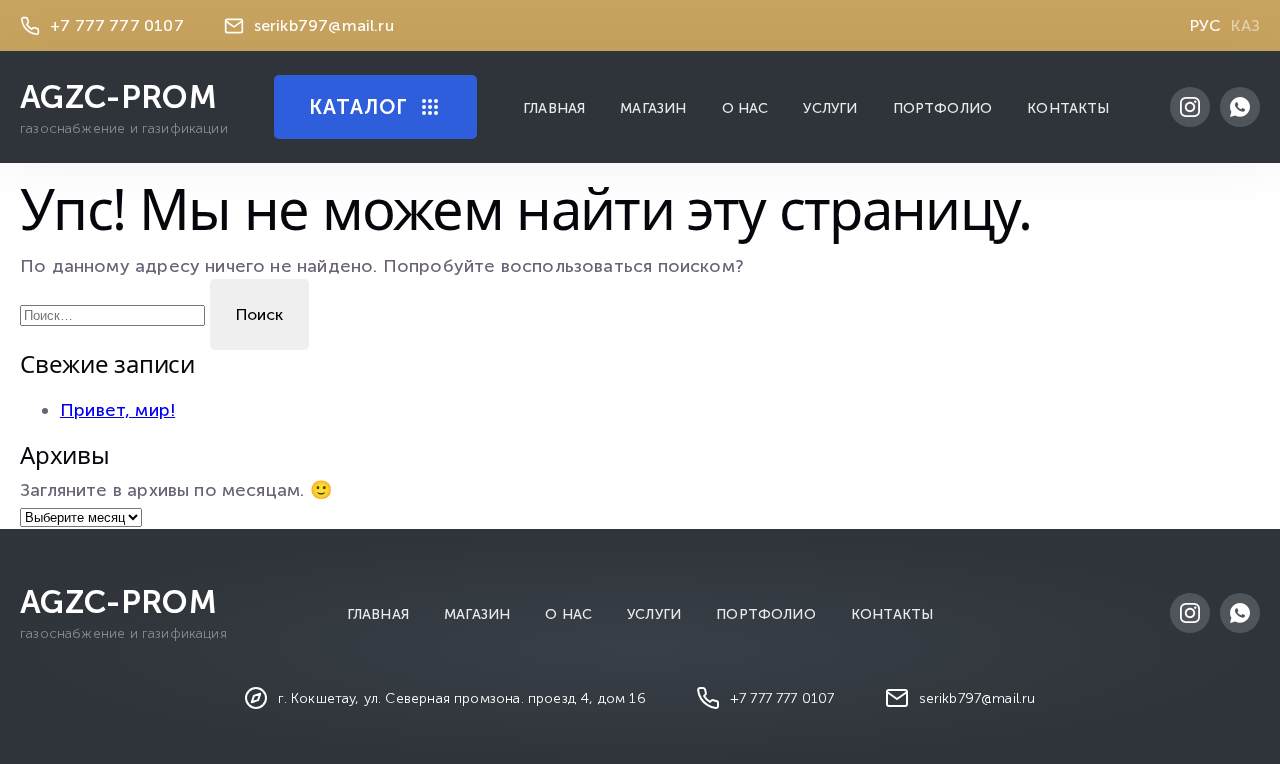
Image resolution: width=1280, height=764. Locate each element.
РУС (1206, 25)
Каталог (358, 107)
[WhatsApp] (1240, 107)
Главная (554, 108)
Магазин (653, 108)
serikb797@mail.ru (324, 25)
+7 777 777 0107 (117, 25)
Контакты (1068, 108)
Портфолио (943, 108)
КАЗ (1245, 25)
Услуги (830, 108)
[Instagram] (1190, 107)
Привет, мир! (117, 410)
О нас (745, 108)
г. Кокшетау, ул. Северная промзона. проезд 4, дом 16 (461, 698)
